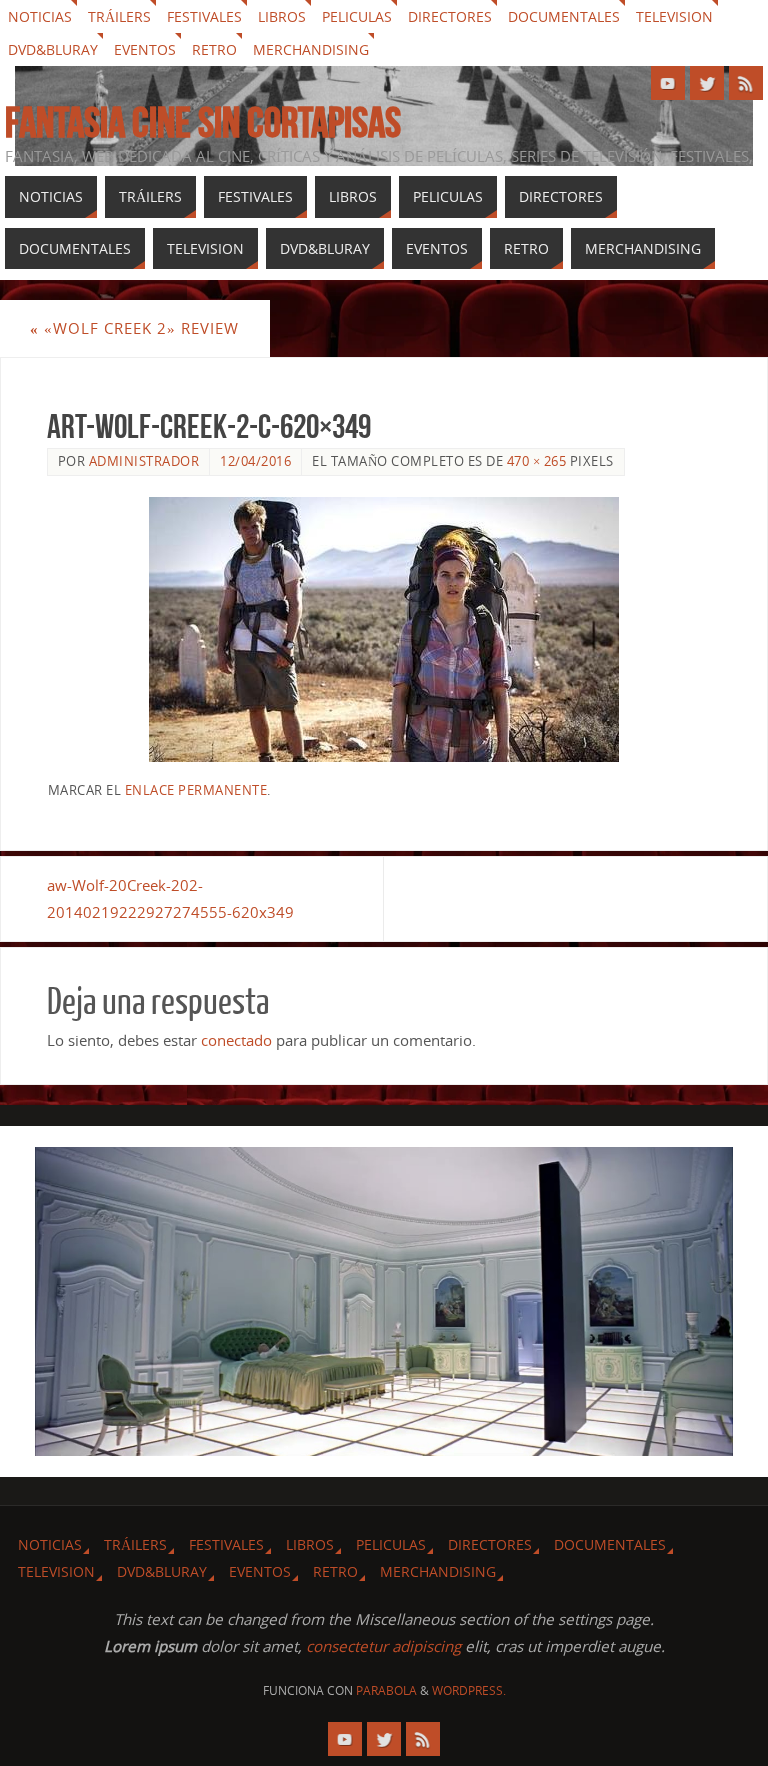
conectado (236, 1040)
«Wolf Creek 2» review (134, 328)
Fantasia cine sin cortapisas (203, 122)
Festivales (204, 16)
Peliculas (357, 16)
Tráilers (119, 16)
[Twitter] (707, 83)
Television (674, 16)
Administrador (144, 461)
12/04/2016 (255, 461)
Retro (214, 49)
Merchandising (311, 49)
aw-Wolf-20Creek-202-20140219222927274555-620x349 (170, 898)
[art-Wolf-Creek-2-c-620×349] (384, 629)
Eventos (145, 49)
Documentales (564, 16)
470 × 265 (537, 461)
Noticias (40, 16)
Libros (282, 16)
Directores (450, 16)
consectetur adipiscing (383, 1646)
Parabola (386, 1690)
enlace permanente (196, 790)
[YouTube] (668, 83)
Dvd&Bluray (53, 49)
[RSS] (746, 83)
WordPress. (469, 1690)
